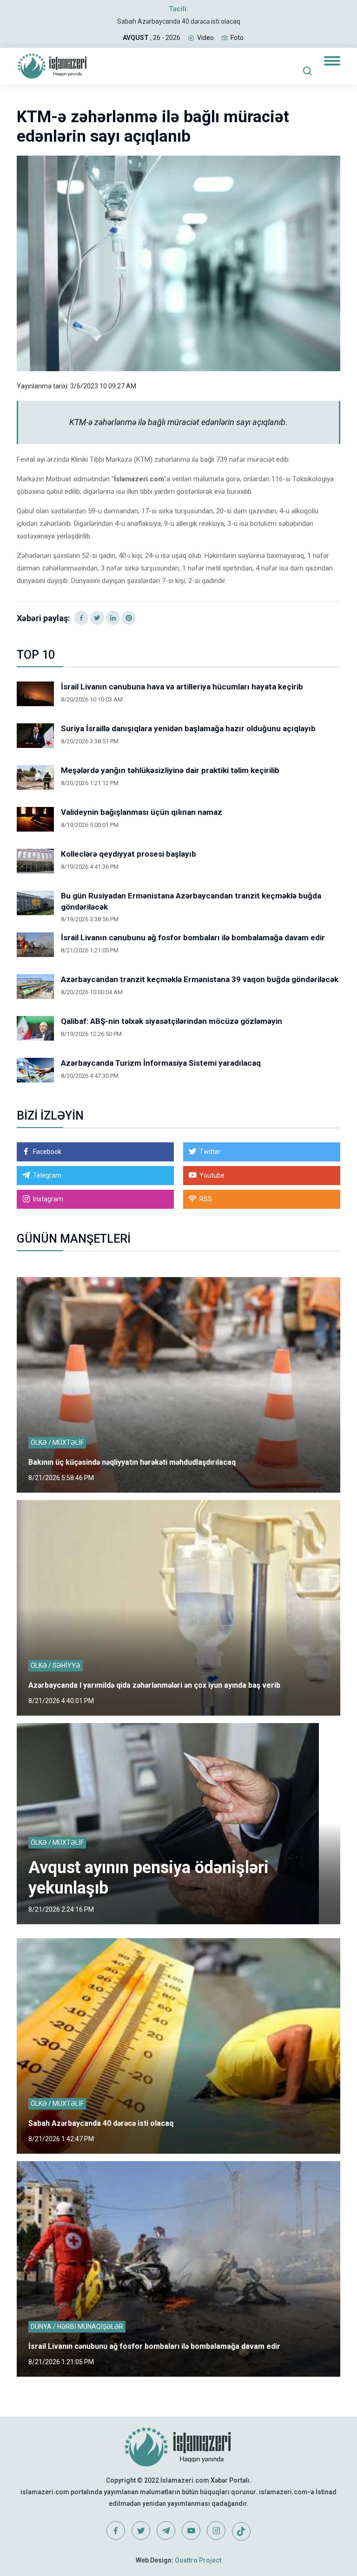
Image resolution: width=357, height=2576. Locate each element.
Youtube (212, 1175)
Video (205, 38)
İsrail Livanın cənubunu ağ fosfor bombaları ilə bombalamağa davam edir (193, 937)
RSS (206, 1199)
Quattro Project (198, 2560)
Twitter (210, 1152)
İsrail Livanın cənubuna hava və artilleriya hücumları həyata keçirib (182, 687)
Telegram (47, 1175)
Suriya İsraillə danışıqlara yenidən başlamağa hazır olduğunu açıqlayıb (188, 728)
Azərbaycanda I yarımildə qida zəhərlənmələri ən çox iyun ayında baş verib (154, 1685)
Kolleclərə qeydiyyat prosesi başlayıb (129, 854)
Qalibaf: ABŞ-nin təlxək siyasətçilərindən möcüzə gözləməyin (172, 1021)
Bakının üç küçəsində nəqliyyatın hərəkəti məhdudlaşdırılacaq (132, 1462)
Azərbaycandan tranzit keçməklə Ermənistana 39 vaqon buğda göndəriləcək (200, 979)
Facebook (47, 1152)
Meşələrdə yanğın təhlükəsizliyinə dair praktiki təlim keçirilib (170, 770)
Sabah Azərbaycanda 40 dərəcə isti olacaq (179, 21)
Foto (237, 38)
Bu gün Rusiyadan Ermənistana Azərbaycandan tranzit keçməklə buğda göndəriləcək (191, 901)
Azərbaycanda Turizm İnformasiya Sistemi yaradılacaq (161, 1063)
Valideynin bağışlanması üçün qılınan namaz (142, 812)
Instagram (48, 1199)
